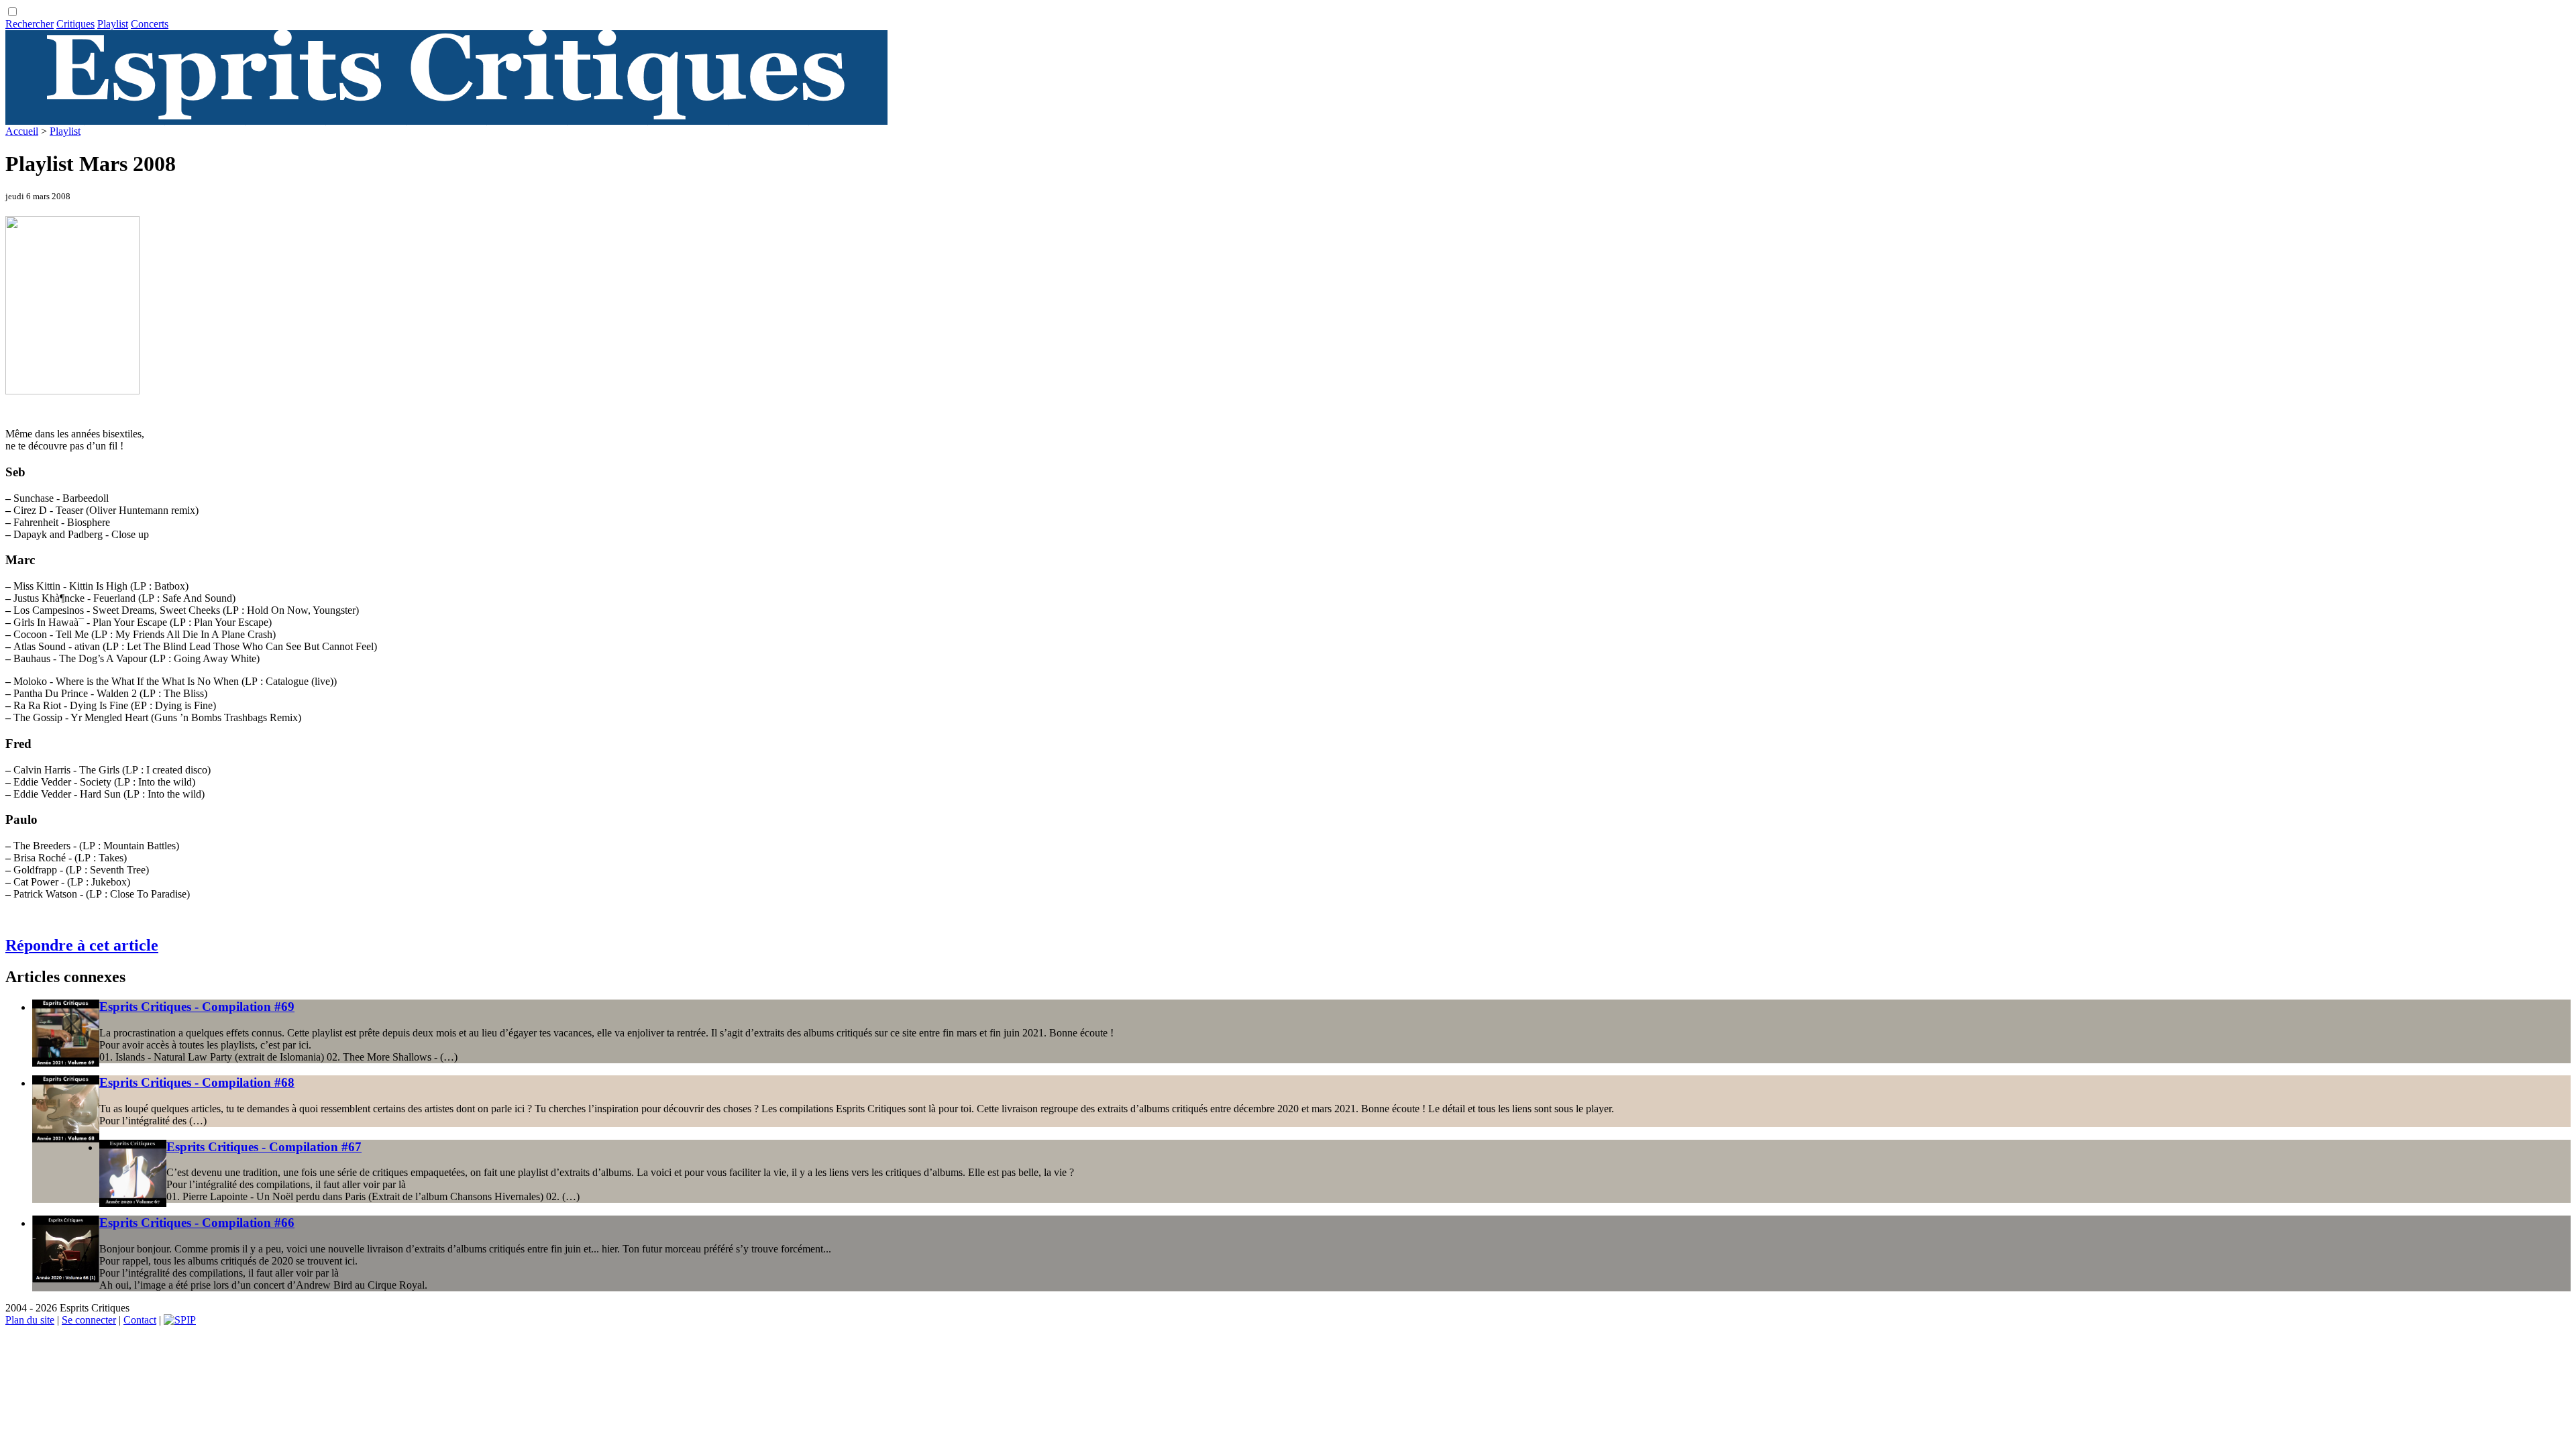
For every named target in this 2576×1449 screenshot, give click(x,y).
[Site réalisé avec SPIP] (180, 1320)
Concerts (150, 24)
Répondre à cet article (82, 945)
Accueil (22, 131)
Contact (140, 1320)
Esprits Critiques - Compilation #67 (264, 1147)
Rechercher (30, 24)
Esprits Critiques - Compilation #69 (197, 1007)
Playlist (113, 24)
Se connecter (89, 1320)
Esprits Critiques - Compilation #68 (197, 1082)
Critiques (75, 24)
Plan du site (30, 1320)
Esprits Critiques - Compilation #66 (197, 1223)
